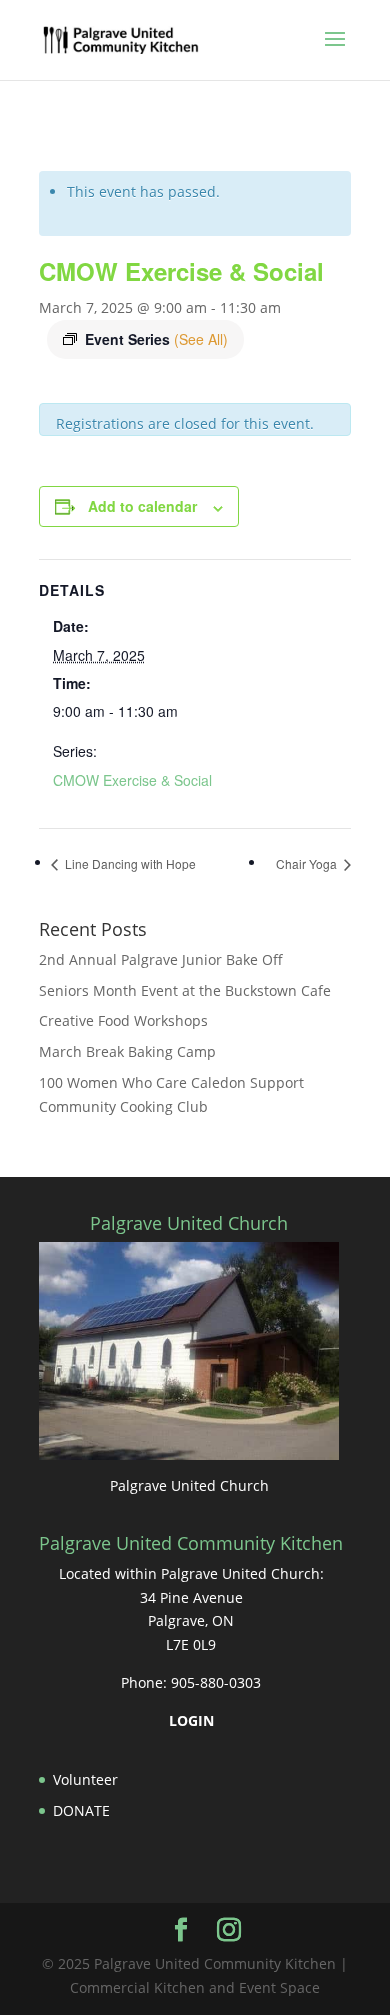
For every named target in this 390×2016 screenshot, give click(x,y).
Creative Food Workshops (123, 1020)
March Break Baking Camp (127, 1051)
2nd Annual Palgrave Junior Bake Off (161, 959)
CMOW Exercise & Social (132, 780)
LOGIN (191, 1720)
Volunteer (85, 1779)
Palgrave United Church (189, 1485)
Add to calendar (142, 506)
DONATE (81, 1810)
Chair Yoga (308, 863)
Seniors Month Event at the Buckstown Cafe (185, 990)
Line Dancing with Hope (129, 863)
